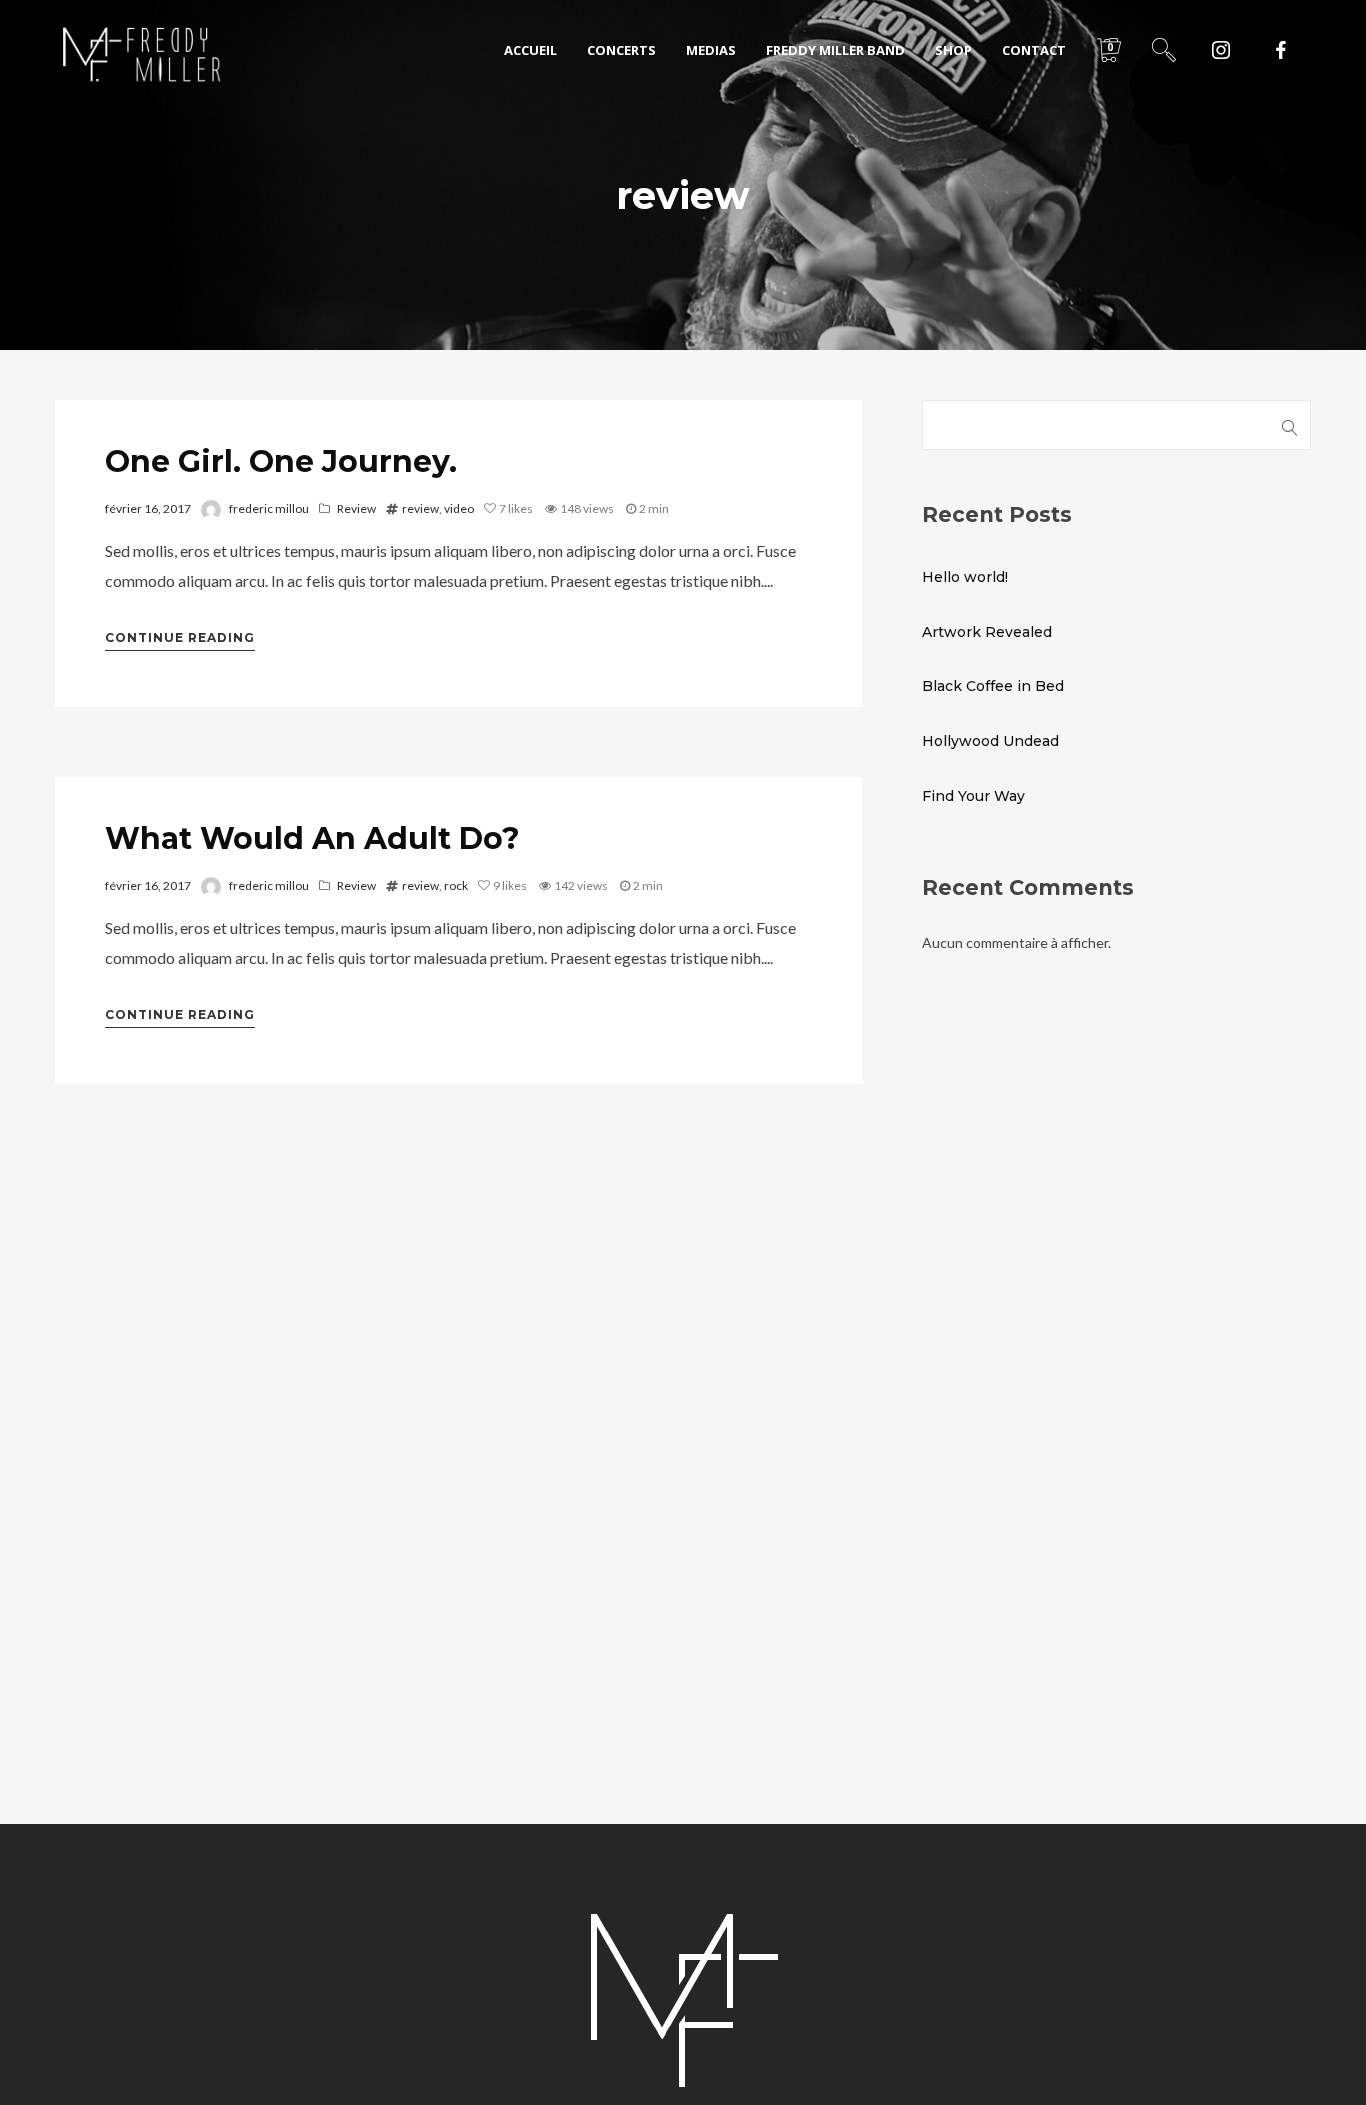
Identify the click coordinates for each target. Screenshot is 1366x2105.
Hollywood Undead (990, 741)
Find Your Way (973, 796)
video (459, 508)
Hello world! (965, 577)
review (420, 508)
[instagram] (1221, 50)
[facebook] (1281, 50)
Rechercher (1289, 425)
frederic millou (269, 508)
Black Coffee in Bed (993, 686)
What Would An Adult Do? (312, 838)
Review (356, 508)
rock (456, 885)
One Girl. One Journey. (281, 461)
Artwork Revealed (987, 632)
